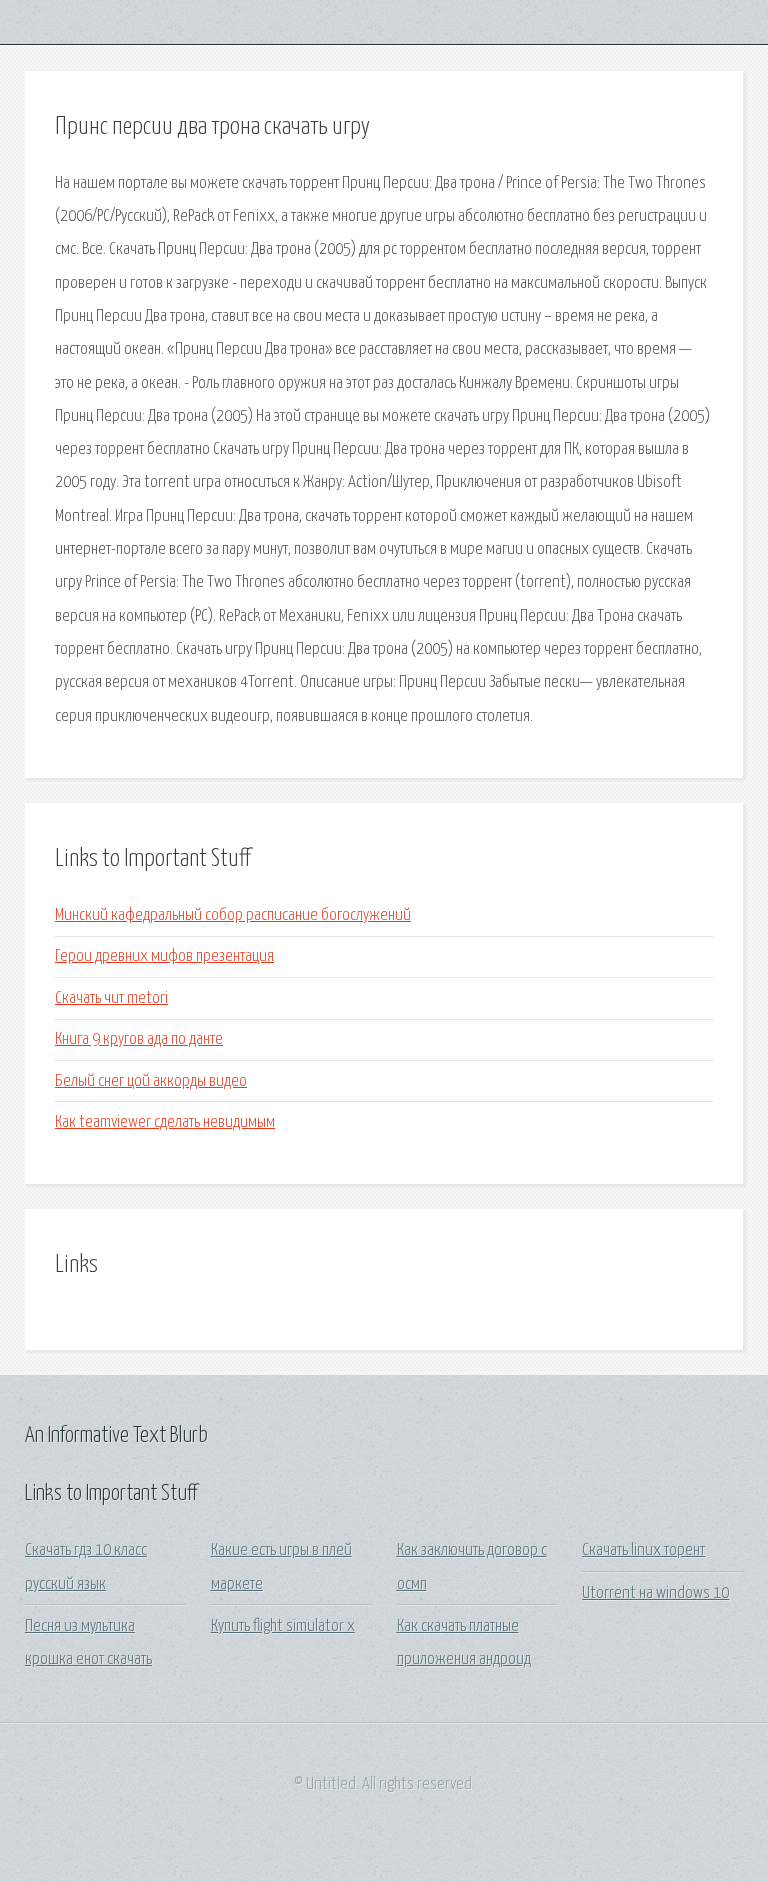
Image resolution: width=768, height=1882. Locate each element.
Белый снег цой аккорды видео (151, 1081)
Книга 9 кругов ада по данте (139, 1039)
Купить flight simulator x (283, 1626)
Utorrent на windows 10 (655, 1593)
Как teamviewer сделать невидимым (165, 1122)
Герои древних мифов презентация (164, 956)
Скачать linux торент (643, 1550)
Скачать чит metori (111, 998)
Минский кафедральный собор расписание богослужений (233, 915)
